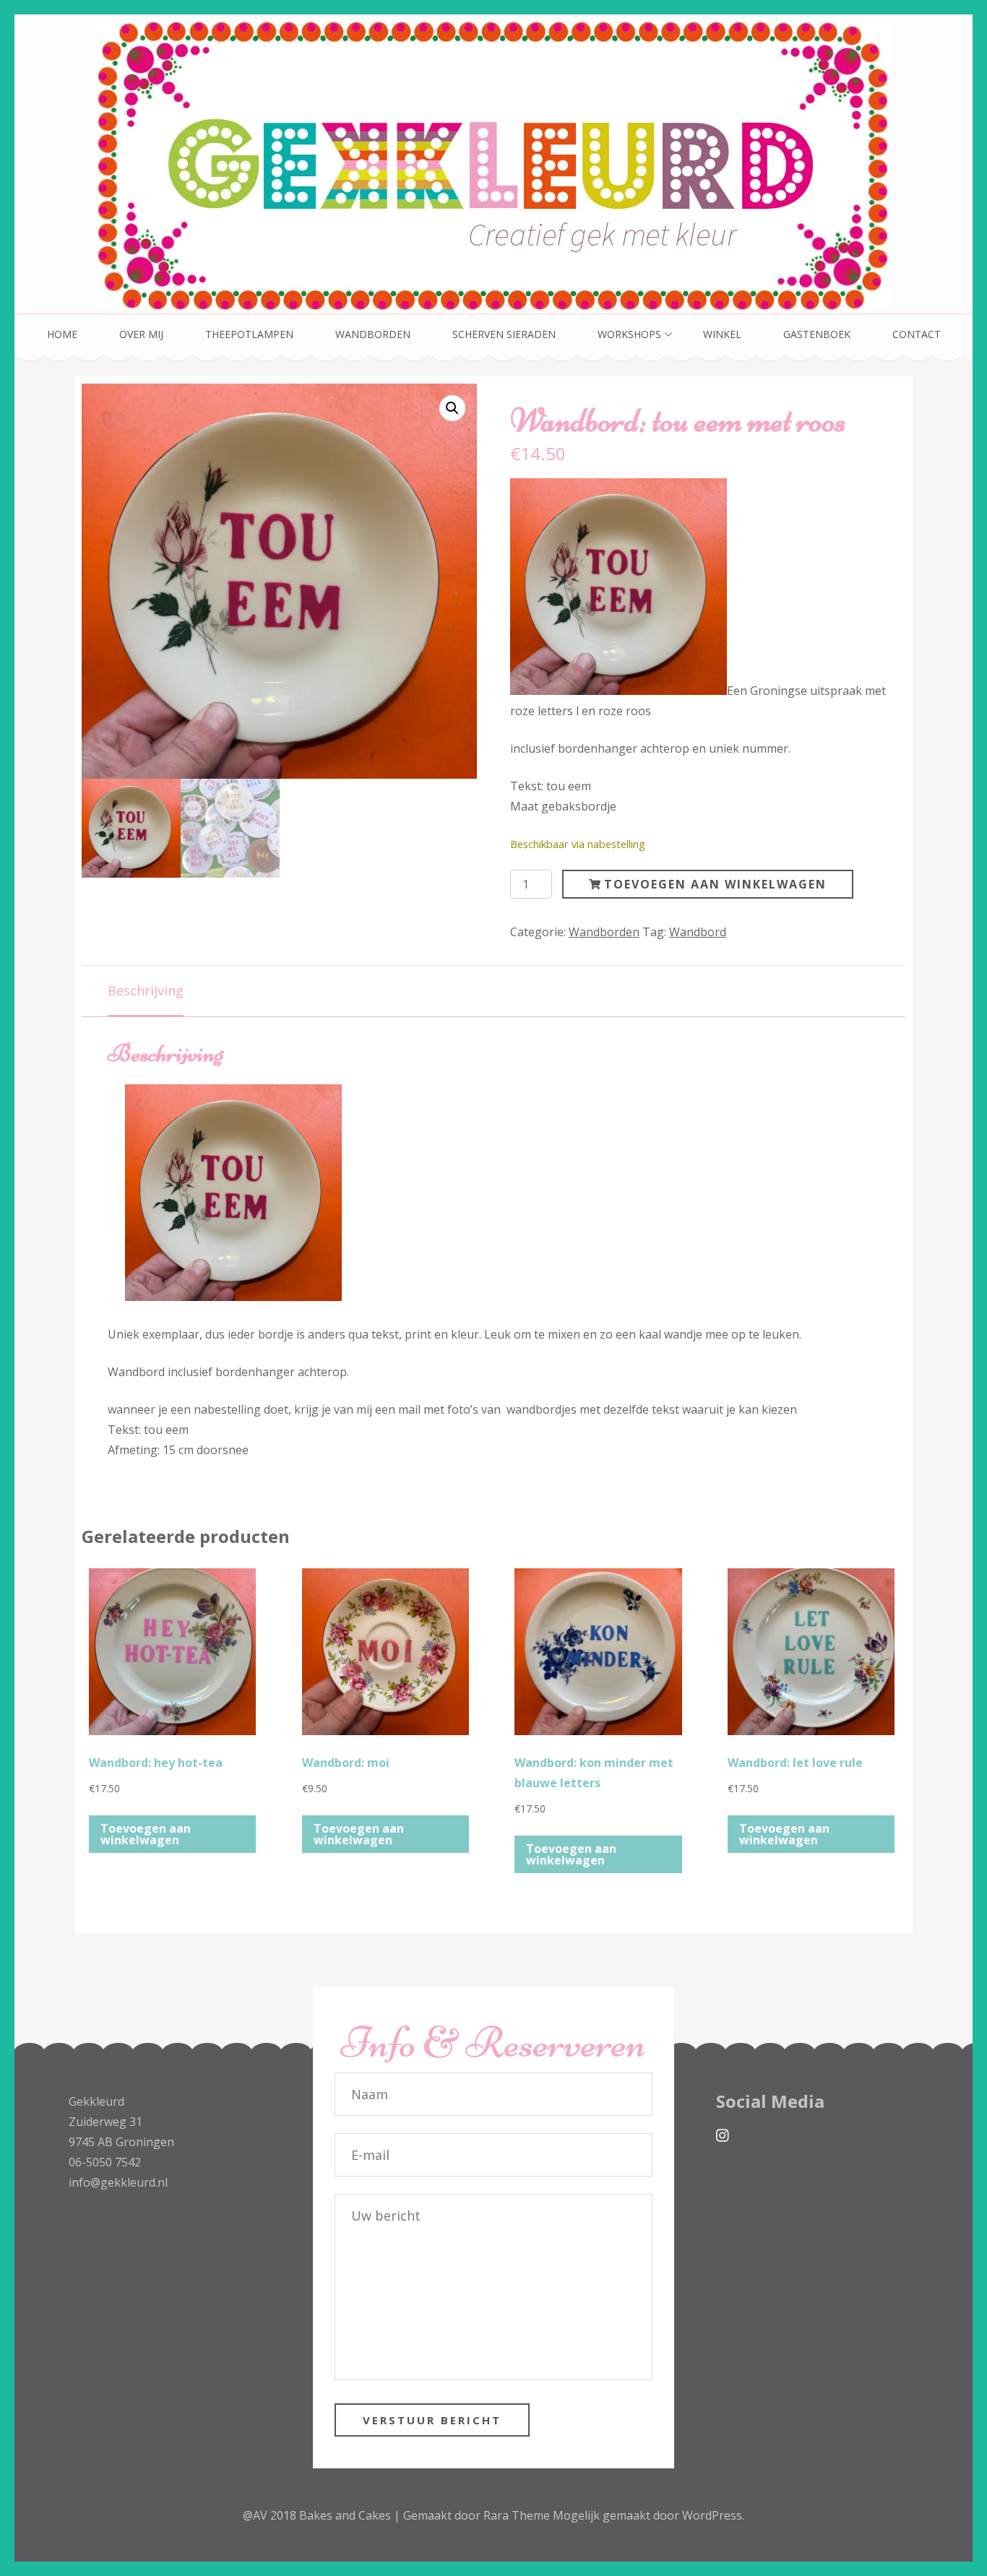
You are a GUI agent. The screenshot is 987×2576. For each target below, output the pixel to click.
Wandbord (698, 932)
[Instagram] (723, 2136)
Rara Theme (518, 2515)
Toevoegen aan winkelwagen (715, 884)
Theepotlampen (249, 334)
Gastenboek (817, 334)
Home (62, 334)
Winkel (722, 334)
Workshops (629, 334)
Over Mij (141, 334)
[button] (452, 408)
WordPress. (713, 2515)
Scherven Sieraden (504, 334)
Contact (917, 334)
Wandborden (373, 334)
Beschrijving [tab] (146, 990)
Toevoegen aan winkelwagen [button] (146, 1834)
